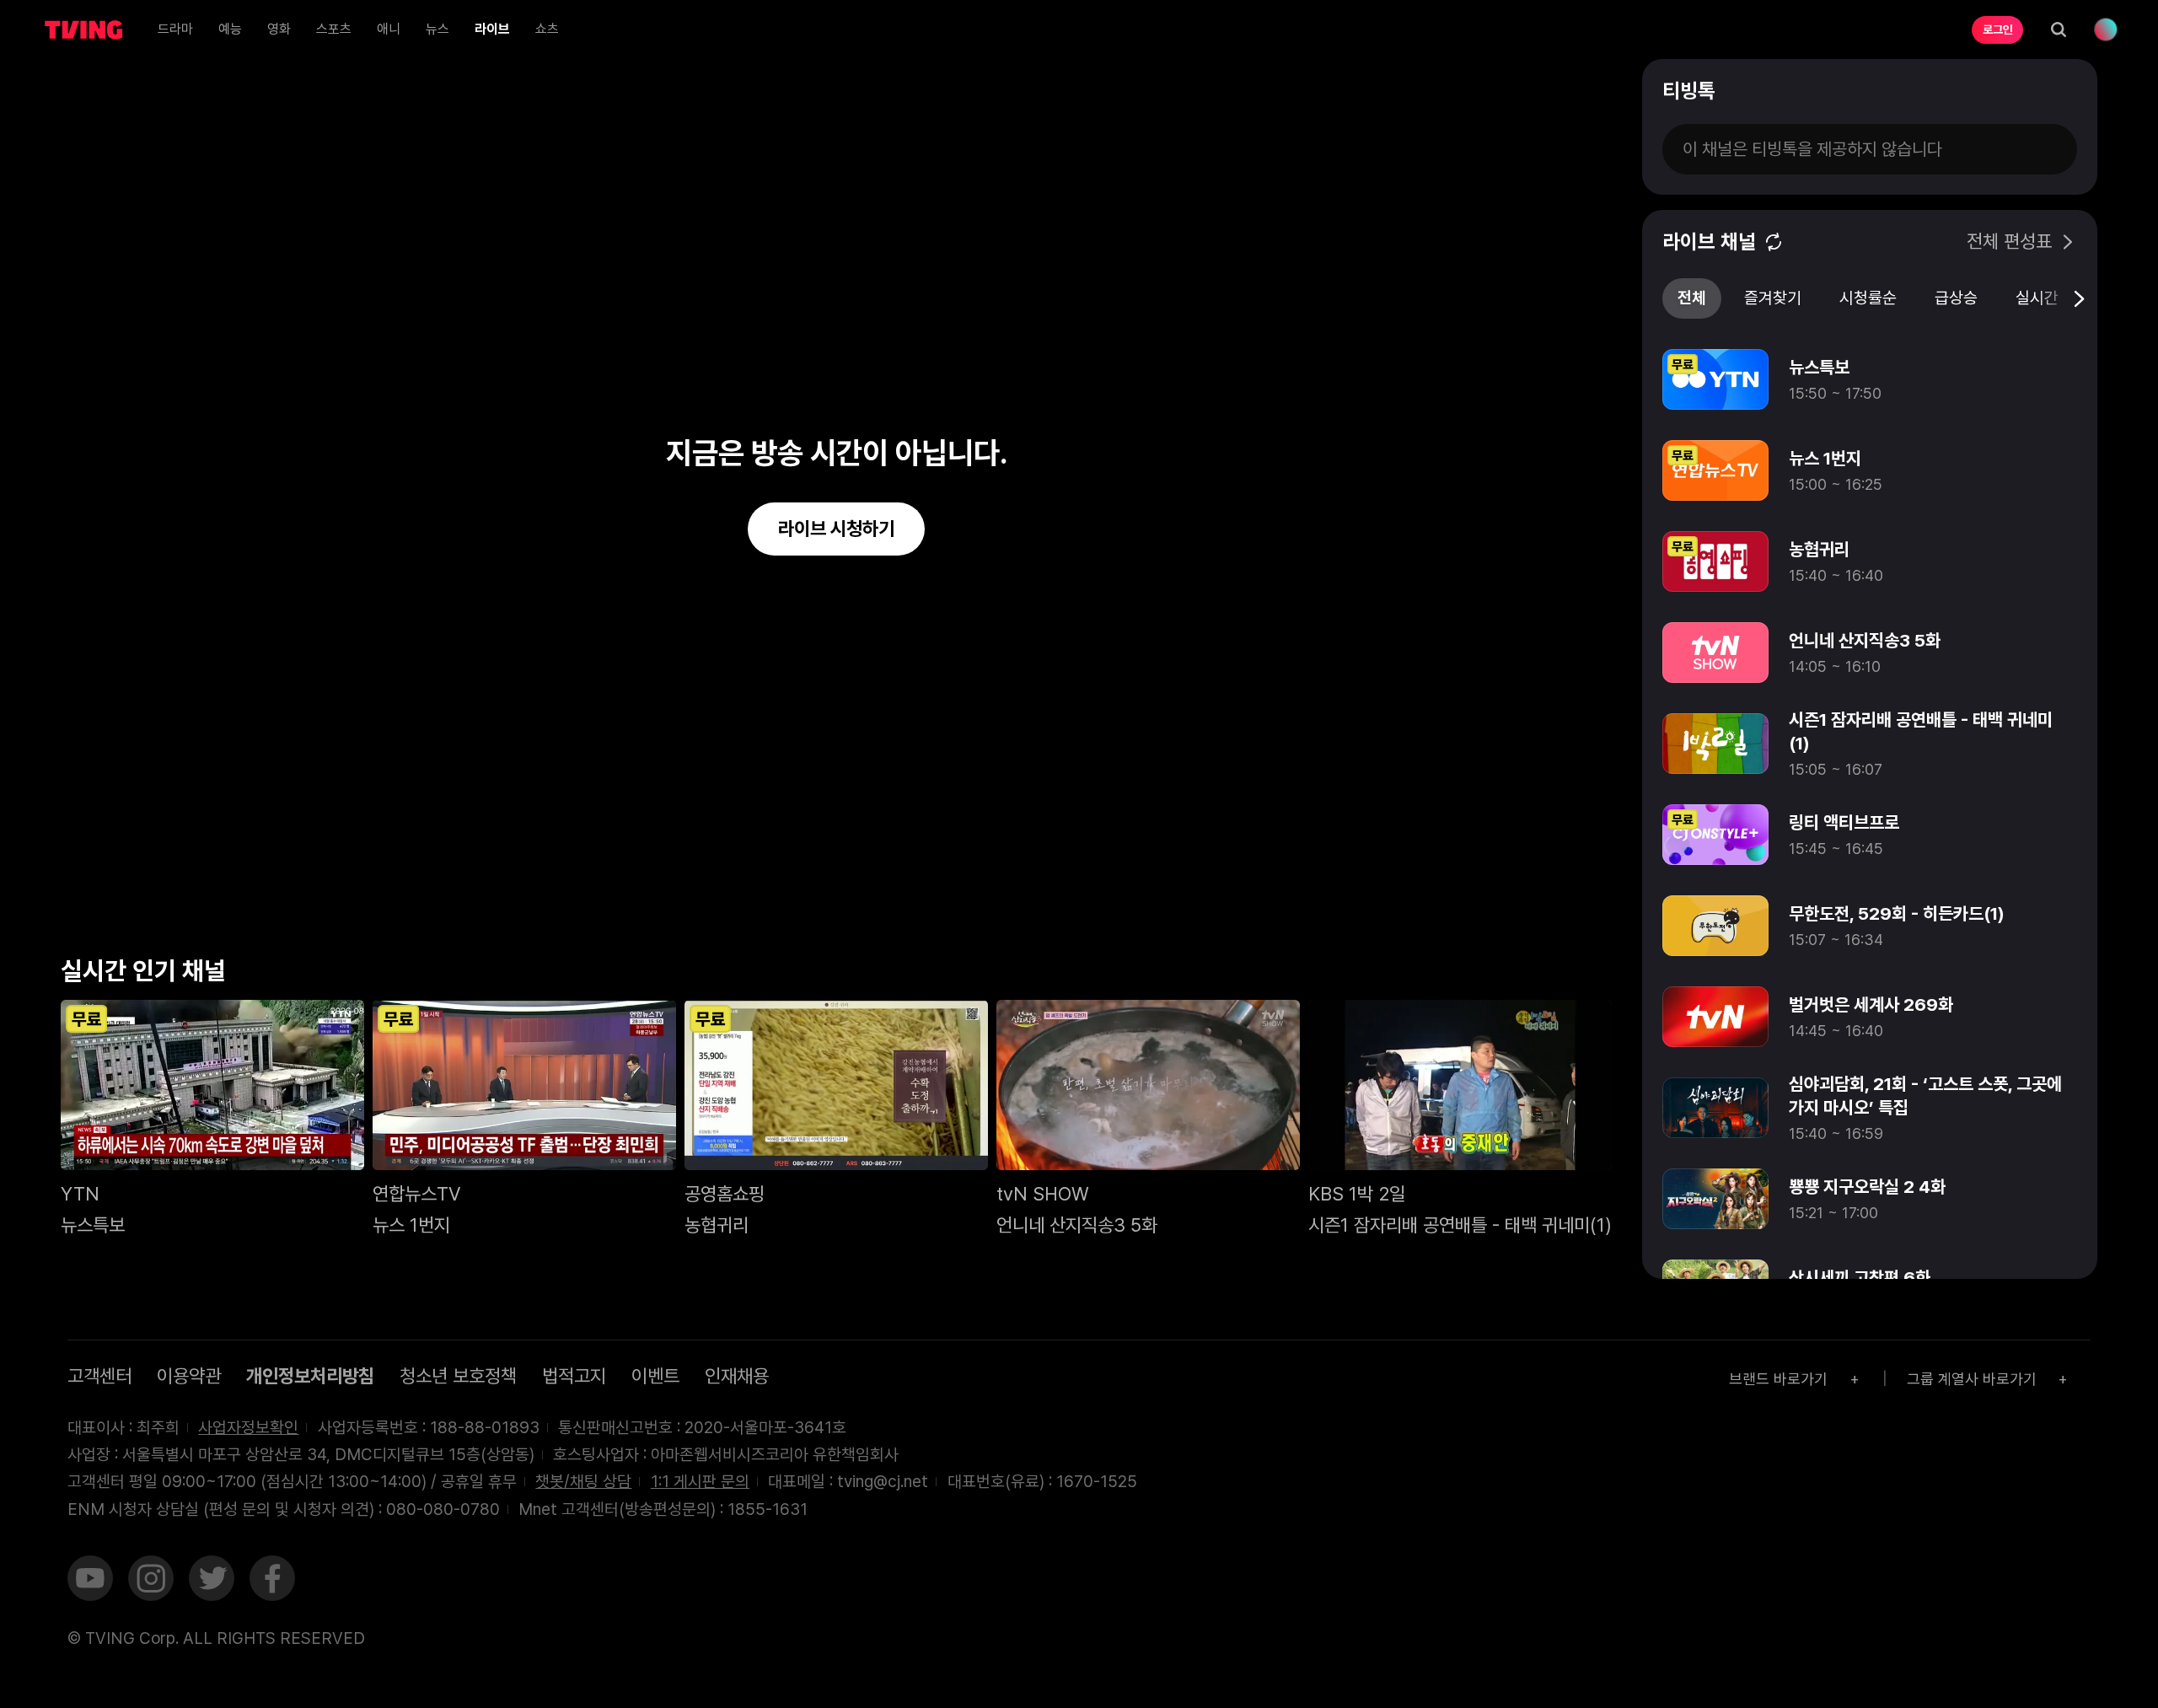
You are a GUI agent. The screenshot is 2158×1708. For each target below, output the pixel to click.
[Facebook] (272, 1581)
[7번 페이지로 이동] (1256, 977)
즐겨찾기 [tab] (1773, 298)
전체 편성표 (2009, 242)
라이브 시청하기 (836, 529)
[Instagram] (151, 1581)
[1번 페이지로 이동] (1191, 977)
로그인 (1998, 30)
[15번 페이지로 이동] (1344, 977)
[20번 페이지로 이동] (1399, 977)
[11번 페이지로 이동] (1300, 977)
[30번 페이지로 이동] (1508, 977)
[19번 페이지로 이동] (1388, 977)
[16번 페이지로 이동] (1355, 977)
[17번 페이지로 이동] (1366, 977)
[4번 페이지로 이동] (1224, 977)
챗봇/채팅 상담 (583, 1481)
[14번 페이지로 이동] (1333, 977)
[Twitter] (212, 1581)
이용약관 (189, 1376)
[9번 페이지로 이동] (1278, 977)
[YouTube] (90, 1581)
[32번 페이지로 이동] (1530, 977)
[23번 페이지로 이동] (1432, 977)
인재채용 (737, 1376)
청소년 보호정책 (458, 1376)
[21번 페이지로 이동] (1410, 977)
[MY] (2106, 30)
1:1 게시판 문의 (700, 1481)
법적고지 (574, 1376)
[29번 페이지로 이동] (1498, 977)
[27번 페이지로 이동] (1476, 977)
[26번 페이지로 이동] (1465, 977)
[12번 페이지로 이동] (1311, 977)
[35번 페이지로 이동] (1563, 977)
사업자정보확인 (248, 1427)
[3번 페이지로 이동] (1213, 977)
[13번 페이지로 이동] (1322, 977)
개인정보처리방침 (310, 1376)
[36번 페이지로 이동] (1574, 977)
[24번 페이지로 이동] (1443, 977)
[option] (1870, 379)
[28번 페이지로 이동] (1487, 977)
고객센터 (99, 1376)
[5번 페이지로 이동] (1235, 977)
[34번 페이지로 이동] (1552, 977)
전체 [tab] (1692, 298)
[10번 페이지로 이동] (1289, 977)
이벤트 (655, 1376)
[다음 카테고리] (2078, 298)
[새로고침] (1774, 242)
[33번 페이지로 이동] (1541, 977)
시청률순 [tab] (1868, 298)
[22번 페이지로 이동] (1421, 977)
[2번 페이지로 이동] (1202, 977)
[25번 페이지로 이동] (1454, 977)
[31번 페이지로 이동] (1519, 977)
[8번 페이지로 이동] (1267, 977)
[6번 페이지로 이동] (1245, 977)
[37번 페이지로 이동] (1585, 977)
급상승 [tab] (1956, 298)
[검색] (2059, 30)
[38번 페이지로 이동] (1596, 977)
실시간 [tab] (2037, 298)
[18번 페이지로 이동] (1377, 977)
